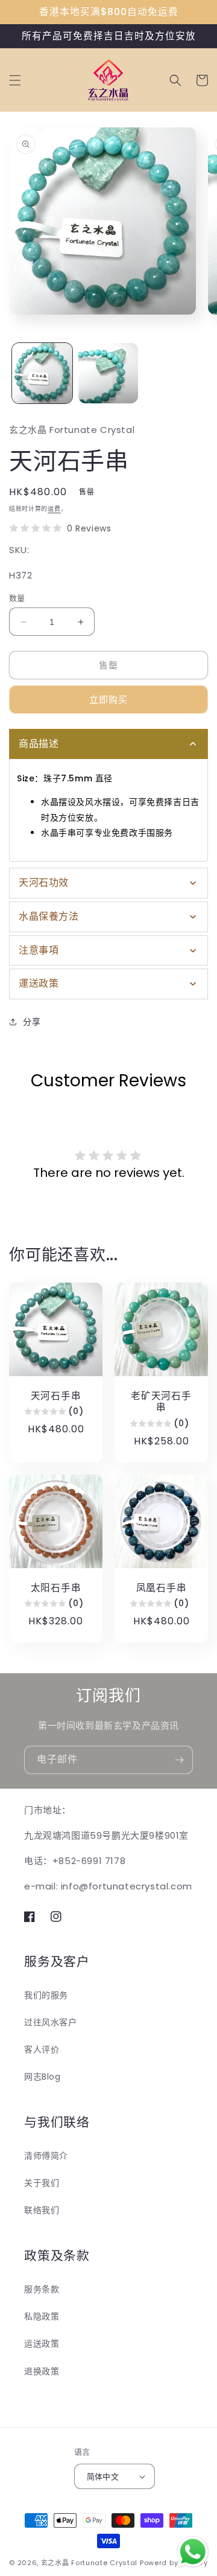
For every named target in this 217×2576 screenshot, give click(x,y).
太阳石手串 (56, 1588)
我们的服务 (46, 1995)
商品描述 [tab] (39, 744)
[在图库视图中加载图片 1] (42, 373)
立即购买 (108, 700)
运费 (54, 509)
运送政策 (42, 2344)
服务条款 (42, 2289)
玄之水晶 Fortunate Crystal (89, 2563)
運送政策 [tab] (39, 983)
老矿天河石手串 (161, 1402)
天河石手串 (56, 1396)
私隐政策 (42, 2316)
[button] (15, 80)
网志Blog (42, 2077)
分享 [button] (32, 1022)
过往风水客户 (51, 2022)
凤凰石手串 (162, 1588)
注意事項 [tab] (39, 950)
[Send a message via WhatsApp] (193, 2552)
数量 (17, 598)
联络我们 (42, 2210)
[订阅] (179, 1760)
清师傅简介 (46, 2156)
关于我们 (42, 2183)
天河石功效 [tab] (44, 883)
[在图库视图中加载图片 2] (108, 373)
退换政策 (42, 2371)
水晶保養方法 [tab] (49, 916)
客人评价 (42, 2049)
